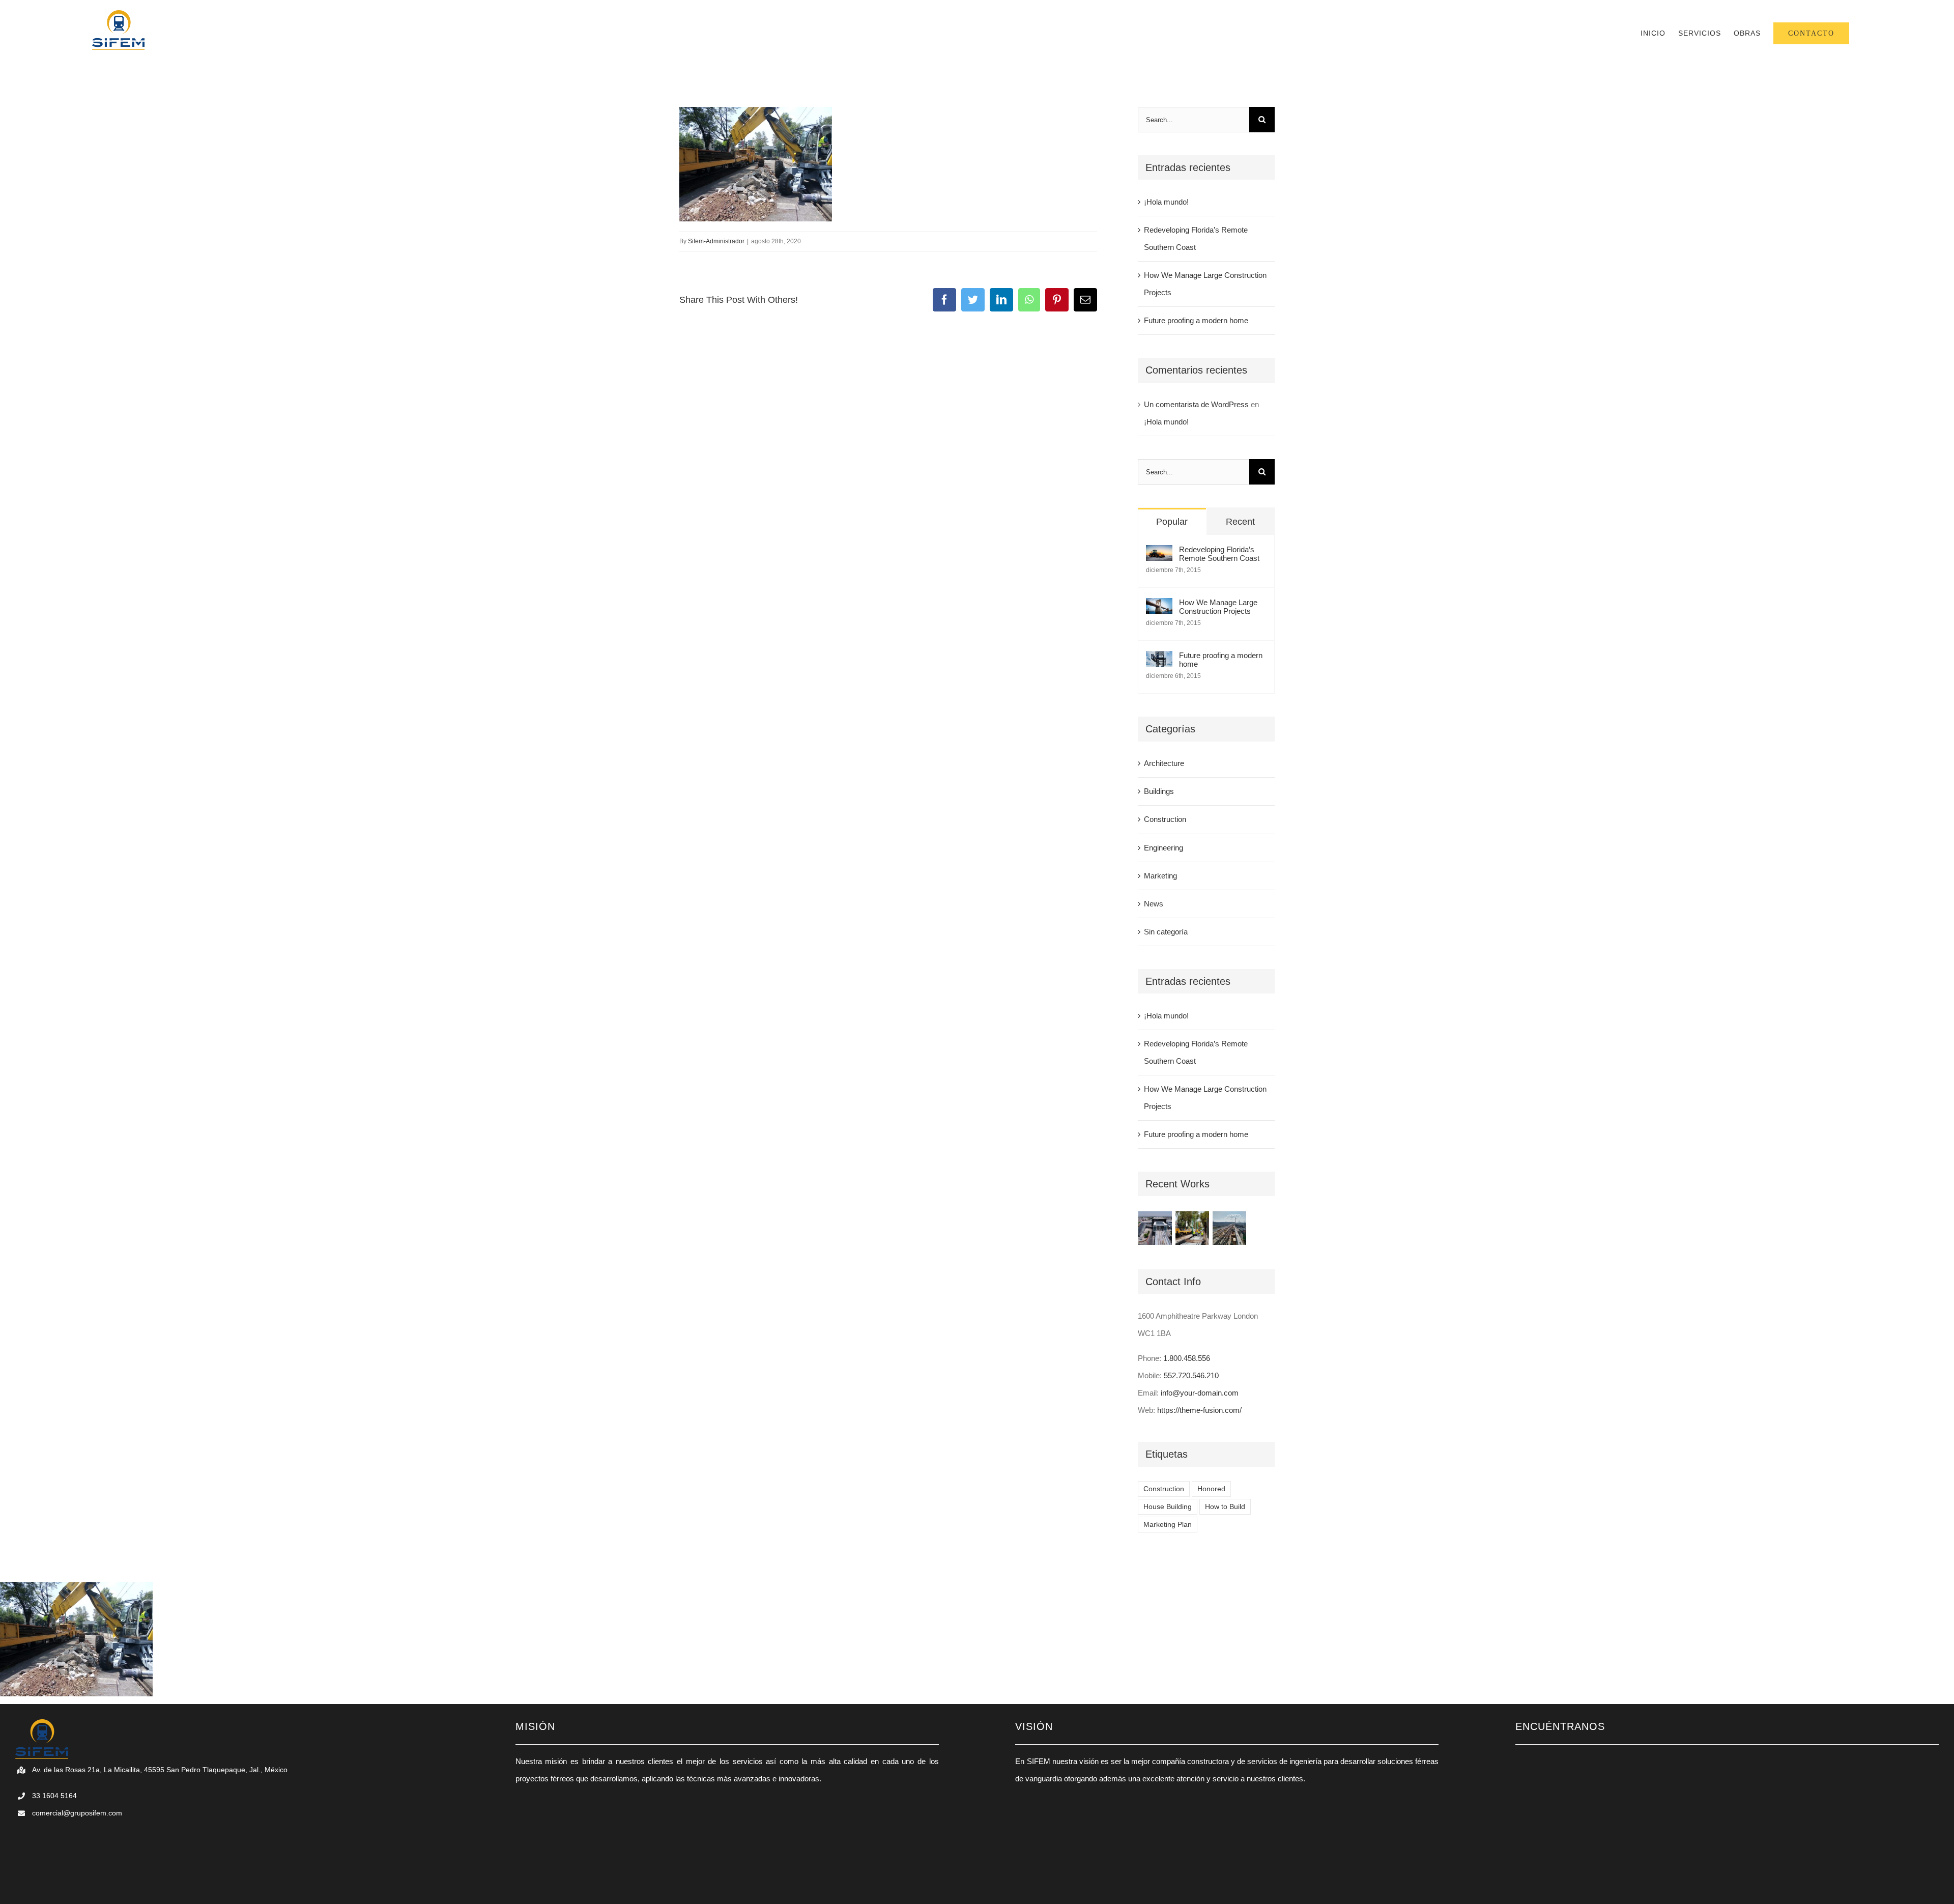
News (1154, 904)
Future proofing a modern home (1196, 320)
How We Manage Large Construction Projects (1218, 607)
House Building (1168, 1507)
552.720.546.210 (1191, 1375)
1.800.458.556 (1187, 1358)
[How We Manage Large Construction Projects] (1159, 606)
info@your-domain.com (1200, 1393)
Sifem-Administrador (716, 241)
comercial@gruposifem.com (77, 1813)
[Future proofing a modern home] (1159, 659)
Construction (1165, 819)
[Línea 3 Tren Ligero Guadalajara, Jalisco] (1155, 1228)
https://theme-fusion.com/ (1199, 1410)
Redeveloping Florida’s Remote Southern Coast (1219, 554)
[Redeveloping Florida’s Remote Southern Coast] (1159, 553)
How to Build (1225, 1507)
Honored (1211, 1489)
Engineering (1163, 848)
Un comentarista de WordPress (1196, 404)
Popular (1172, 522)
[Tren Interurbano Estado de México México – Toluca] (1230, 1228)
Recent (1240, 522)
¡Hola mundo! (1166, 202)
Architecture (1164, 763)
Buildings (1159, 791)
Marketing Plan (1168, 1525)
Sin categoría (1166, 932)
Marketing (1160, 876)
